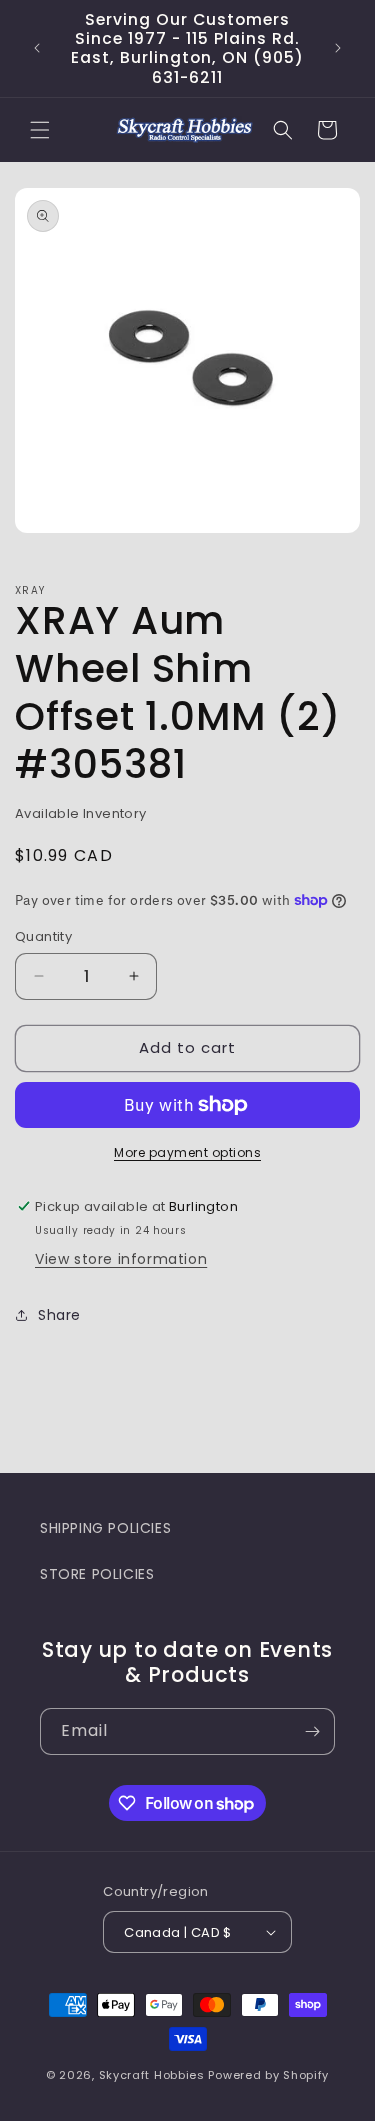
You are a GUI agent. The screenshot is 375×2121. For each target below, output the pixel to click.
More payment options (187, 1152)
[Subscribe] (312, 1731)
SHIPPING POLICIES (105, 1528)
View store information (121, 1259)
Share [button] (59, 1315)
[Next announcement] (338, 48)
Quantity (43, 936)
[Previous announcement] (37, 48)
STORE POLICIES (97, 1574)
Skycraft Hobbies (154, 2075)
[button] (40, 130)
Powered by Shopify (268, 2075)
